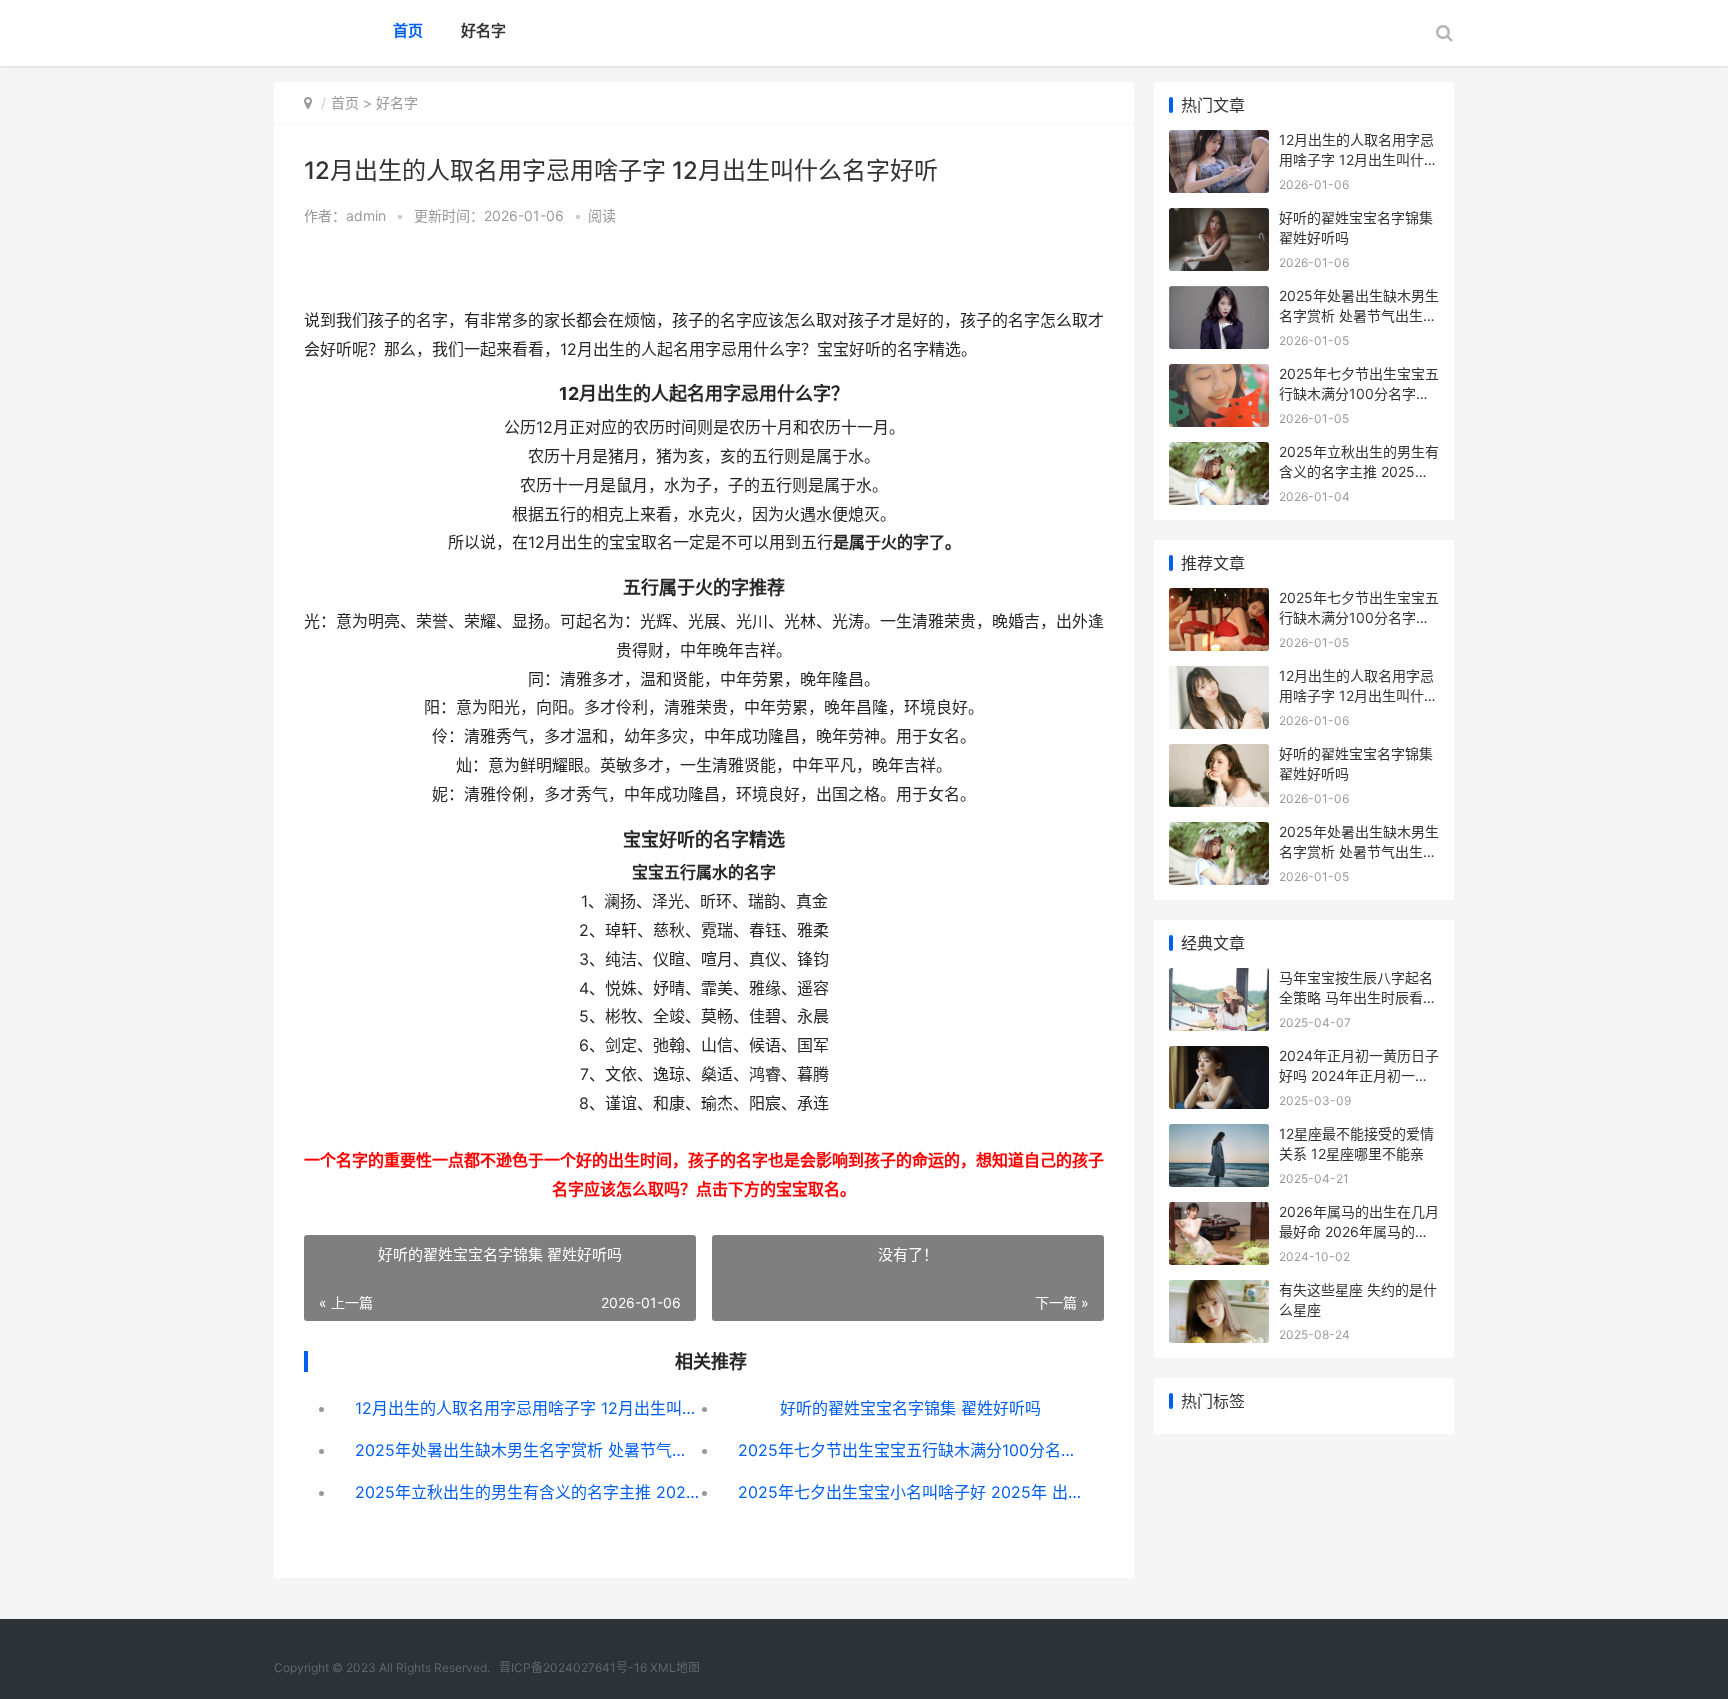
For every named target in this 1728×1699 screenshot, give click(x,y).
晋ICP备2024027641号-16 (573, 1667)
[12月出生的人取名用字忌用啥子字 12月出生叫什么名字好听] (1219, 142)
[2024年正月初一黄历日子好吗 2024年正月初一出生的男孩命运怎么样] (1219, 1058)
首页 (408, 30)
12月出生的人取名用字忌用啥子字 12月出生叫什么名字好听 (527, 1408)
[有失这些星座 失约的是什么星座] (1219, 1292)
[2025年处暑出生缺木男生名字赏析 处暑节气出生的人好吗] (1219, 298)
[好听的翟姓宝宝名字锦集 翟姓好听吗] (1219, 220)
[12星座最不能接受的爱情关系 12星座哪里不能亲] (1219, 1136)
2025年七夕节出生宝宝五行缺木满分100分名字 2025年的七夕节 (910, 1450)
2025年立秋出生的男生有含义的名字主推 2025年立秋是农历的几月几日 (527, 1492)
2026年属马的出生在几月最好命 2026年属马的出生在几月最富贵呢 (1359, 1231)
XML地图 (675, 1667)
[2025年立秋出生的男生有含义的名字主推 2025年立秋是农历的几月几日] (1219, 454)
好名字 (483, 30)
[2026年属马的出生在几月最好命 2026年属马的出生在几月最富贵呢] (1219, 1214)
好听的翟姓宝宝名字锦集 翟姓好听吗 (910, 1408)
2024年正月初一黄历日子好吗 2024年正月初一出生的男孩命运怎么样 (1359, 1075)
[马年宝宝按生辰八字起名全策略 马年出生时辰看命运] (1219, 980)
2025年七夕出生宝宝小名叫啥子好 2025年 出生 (910, 1492)
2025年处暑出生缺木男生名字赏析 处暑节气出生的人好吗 (527, 1450)
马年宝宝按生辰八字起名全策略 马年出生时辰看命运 (1358, 997)
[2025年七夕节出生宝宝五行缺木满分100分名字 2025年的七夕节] (1219, 376)
